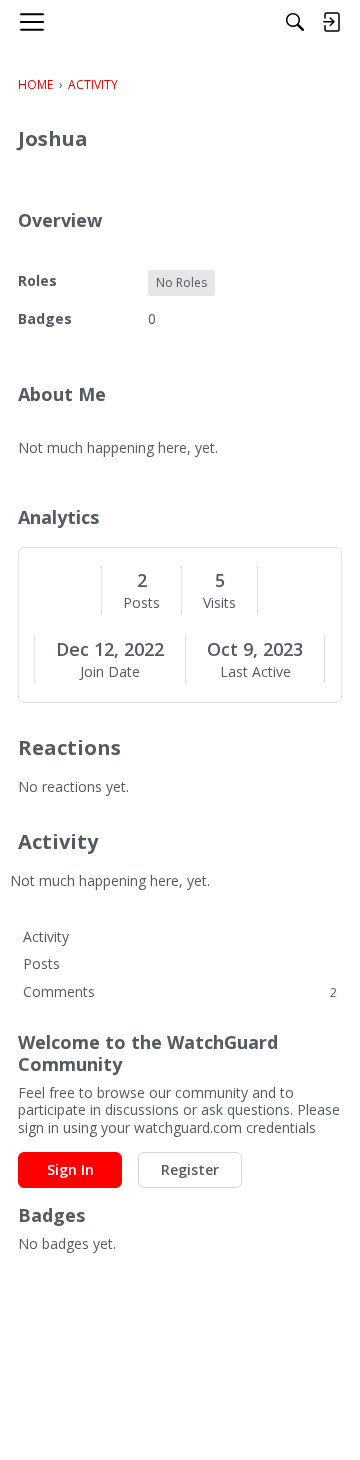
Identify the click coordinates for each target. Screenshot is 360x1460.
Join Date (110, 672)
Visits (219, 603)
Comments (180, 991)
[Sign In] (331, 22)
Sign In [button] (70, 1169)
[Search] (295, 22)
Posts (141, 603)
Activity (46, 936)
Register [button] (190, 1169)
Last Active (255, 672)
